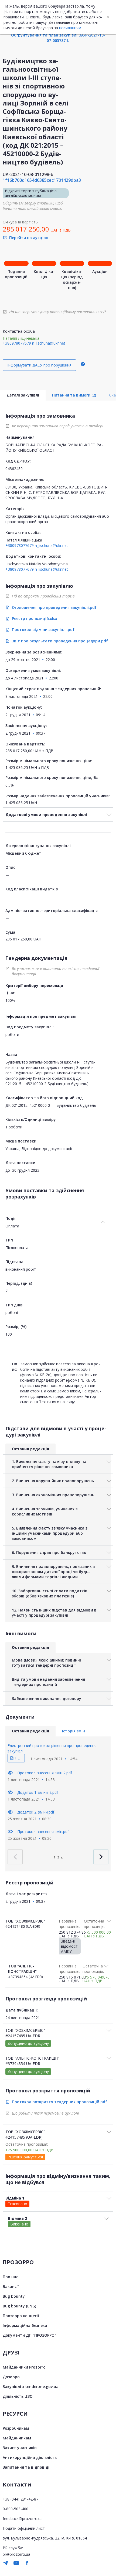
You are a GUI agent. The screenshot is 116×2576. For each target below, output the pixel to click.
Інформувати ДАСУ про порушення (39, 365)
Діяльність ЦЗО (18, 2396)
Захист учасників (20, 2448)
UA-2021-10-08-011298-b (28, 174)
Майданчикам (17, 2438)
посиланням (70, 28)
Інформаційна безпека (25, 2325)
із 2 (58, 1857)
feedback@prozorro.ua (23, 2519)
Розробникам (16, 2428)
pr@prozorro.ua (16, 2554)
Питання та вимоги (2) (74, 395)
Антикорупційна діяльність (30, 2457)
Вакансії (11, 2286)
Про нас (10, 2277)
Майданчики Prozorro (24, 2367)
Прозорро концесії (21, 2316)
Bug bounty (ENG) (19, 2306)
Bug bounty (14, 2296)
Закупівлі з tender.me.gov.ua (31, 2387)
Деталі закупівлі (23, 395)
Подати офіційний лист (24, 2528)
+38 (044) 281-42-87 (21, 2499)
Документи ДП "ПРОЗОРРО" (29, 2335)
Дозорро (11, 2377)
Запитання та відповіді (26, 2467)
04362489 (14, 469)
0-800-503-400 (16, 2509)
